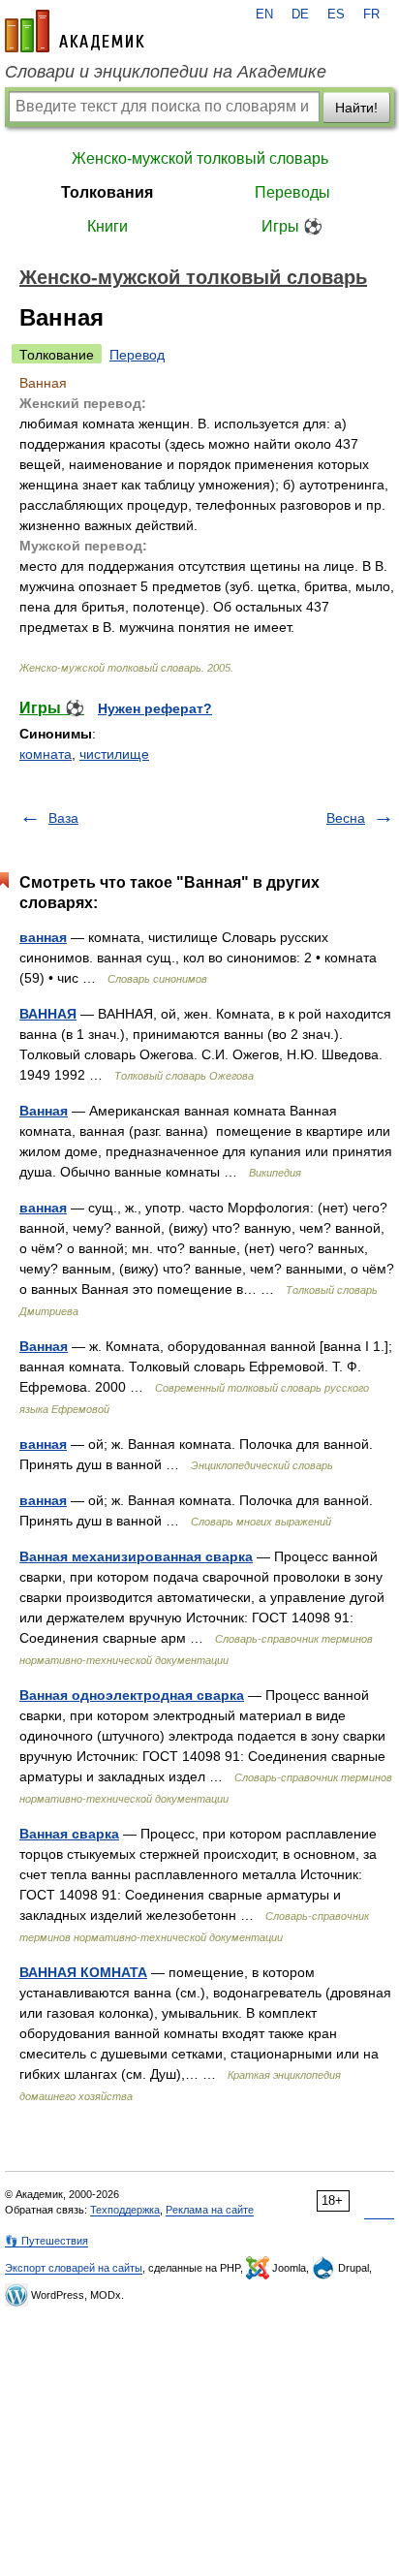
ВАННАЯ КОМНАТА (83, 1972)
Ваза (63, 818)
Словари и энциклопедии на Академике (166, 72)
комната (46, 754)
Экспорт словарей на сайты (74, 2268)
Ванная (44, 1111)
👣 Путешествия (46, 2241)
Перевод (137, 355)
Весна (346, 818)
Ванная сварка (69, 1834)
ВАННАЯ (48, 1014)
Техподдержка (125, 2210)
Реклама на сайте (210, 2210)
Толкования (107, 192)
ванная (43, 937)
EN (264, 15)
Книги (107, 226)
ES (336, 15)
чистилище (114, 754)
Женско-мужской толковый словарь (200, 158)
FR (371, 15)
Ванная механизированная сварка (136, 1556)
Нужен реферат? (155, 708)
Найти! (356, 108)
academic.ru (75, 31)
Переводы (292, 192)
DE (300, 15)
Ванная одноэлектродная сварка (132, 1695)
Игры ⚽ (292, 226)
